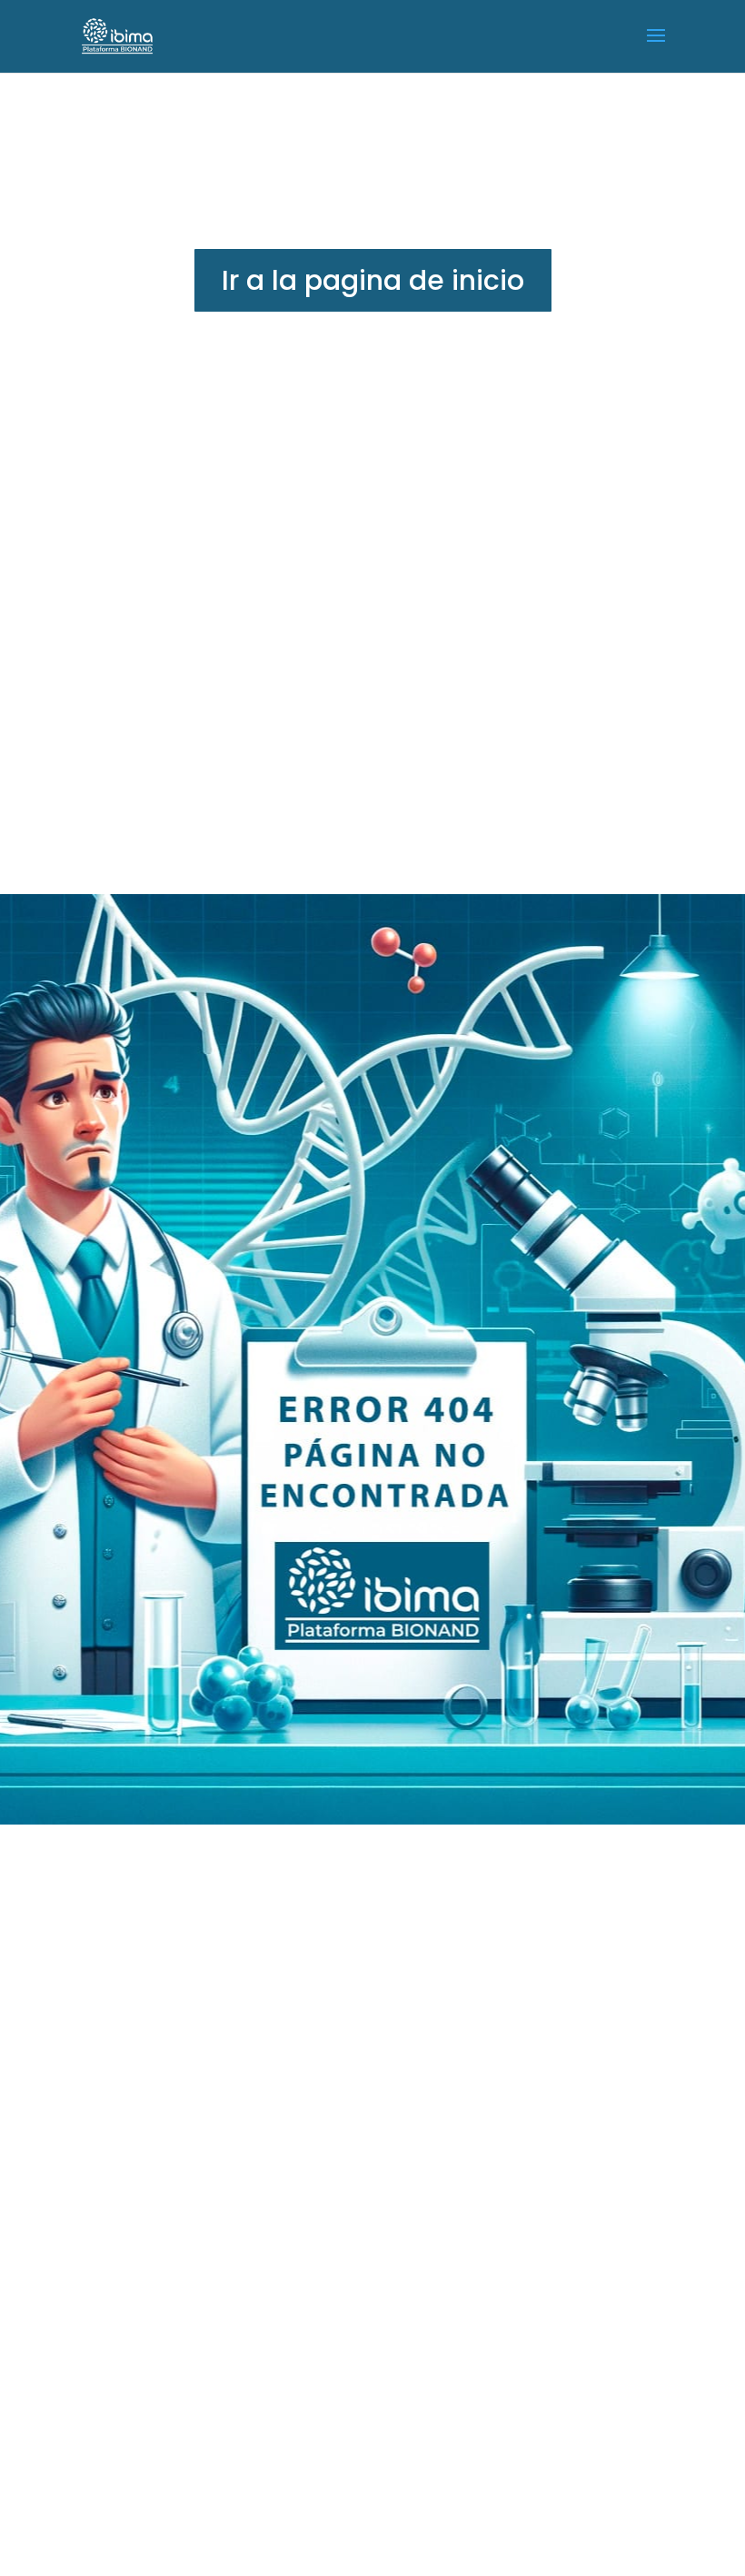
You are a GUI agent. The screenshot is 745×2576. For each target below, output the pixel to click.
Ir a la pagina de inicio (373, 280)
